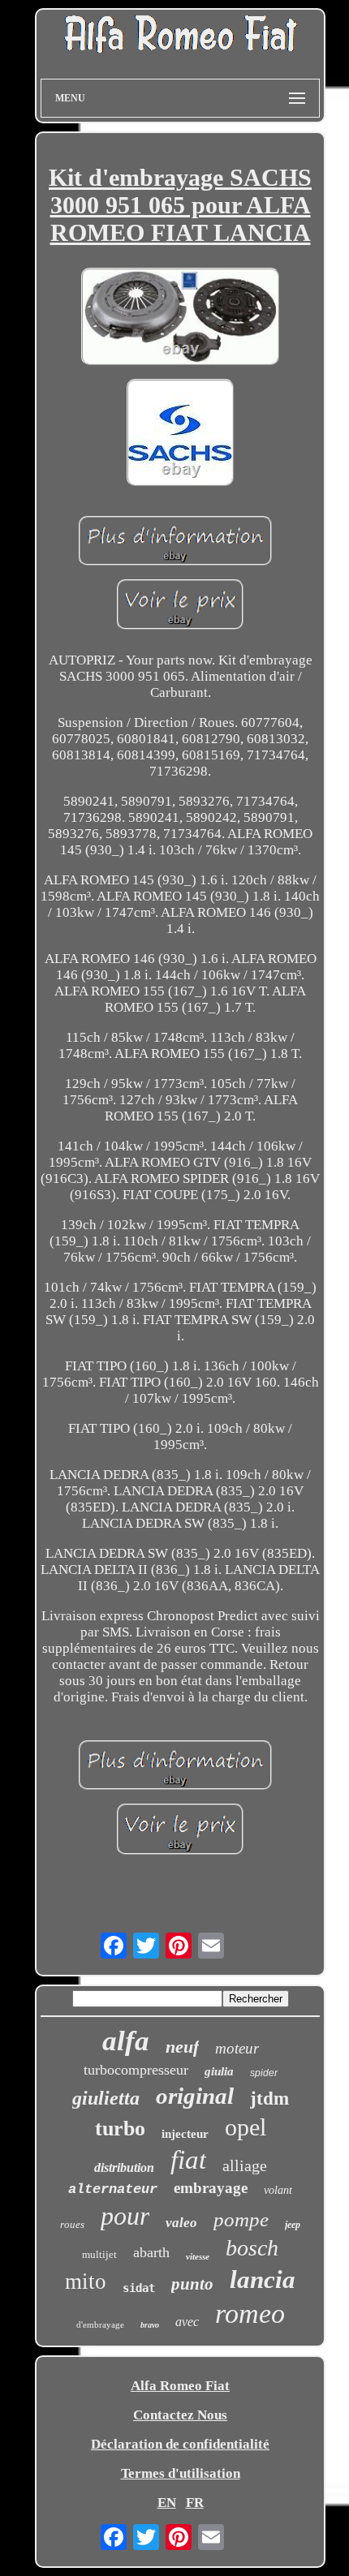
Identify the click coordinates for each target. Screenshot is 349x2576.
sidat (139, 2288)
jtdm (269, 2099)
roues (72, 2224)
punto (192, 2284)
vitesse (198, 2256)
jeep (293, 2225)
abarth (151, 2252)
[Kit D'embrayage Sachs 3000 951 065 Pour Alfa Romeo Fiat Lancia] (180, 318)
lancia (263, 2279)
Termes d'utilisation (181, 2473)
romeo (250, 2314)
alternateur (113, 2189)
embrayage (211, 2188)
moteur (237, 2048)
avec (187, 2322)
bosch (252, 2248)
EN (167, 2503)
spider (264, 2073)
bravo (150, 2325)
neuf (182, 2047)
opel (246, 2127)
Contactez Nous (180, 2415)
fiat (188, 2160)
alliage (245, 2165)
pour (125, 2216)
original (195, 2096)
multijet (99, 2254)
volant (278, 2190)
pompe (241, 2219)
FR (195, 2503)
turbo (120, 2129)
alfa (126, 2041)
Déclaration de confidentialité (180, 2444)
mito (86, 2281)
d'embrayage (100, 2324)
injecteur (185, 2134)
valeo (181, 2223)
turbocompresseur (136, 2070)
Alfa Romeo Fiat (180, 2386)
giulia (219, 2071)
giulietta (106, 2098)
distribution (124, 2167)
